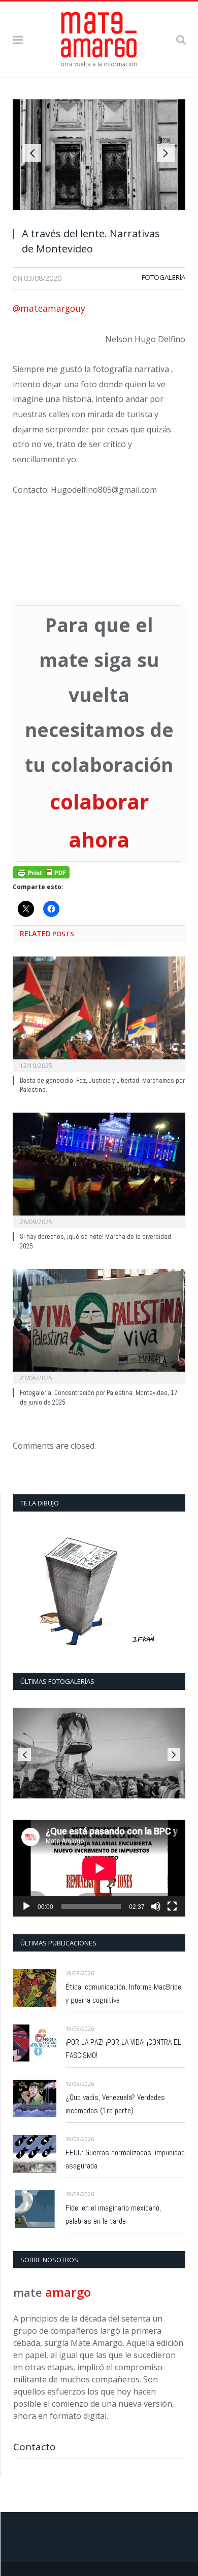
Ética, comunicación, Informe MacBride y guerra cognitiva (123, 1993)
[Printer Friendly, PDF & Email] (41, 872)
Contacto (35, 2447)
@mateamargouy (49, 308)
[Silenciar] (156, 1906)
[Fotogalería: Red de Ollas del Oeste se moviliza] (99, 1753)
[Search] (181, 39)
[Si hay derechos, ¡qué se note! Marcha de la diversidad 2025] (99, 1169)
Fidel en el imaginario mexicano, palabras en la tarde (113, 2214)
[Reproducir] (26, 1906)
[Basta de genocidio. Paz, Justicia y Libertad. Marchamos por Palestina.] (99, 1013)
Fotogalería (163, 277)
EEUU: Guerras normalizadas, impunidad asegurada (125, 2159)
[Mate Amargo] (99, 38)
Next (166, 153)
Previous (32, 153)
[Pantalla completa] (172, 1906)
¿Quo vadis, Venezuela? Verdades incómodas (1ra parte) (115, 2104)
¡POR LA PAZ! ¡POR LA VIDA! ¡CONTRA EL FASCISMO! (123, 2049)
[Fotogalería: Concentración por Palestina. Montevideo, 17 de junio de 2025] (99, 1325)
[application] (99, 1868)
